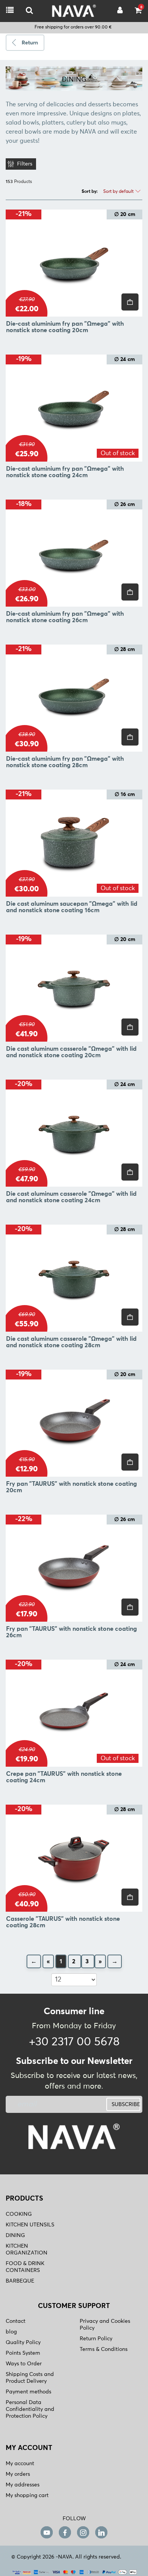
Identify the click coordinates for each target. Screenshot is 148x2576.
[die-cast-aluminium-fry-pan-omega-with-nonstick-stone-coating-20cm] (74, 263)
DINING (15, 2235)
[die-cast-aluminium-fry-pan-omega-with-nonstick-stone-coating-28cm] (74, 698)
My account (20, 2464)
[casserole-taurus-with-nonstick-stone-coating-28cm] (74, 1858)
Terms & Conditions (104, 2349)
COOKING (19, 2214)
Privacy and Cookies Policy (105, 2325)
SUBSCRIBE (126, 2105)
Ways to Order (24, 2364)
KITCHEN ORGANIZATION (27, 2250)
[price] (130, 302)
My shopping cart (27, 2496)
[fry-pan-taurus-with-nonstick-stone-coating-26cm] (74, 1568)
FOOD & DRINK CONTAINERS (25, 2267)
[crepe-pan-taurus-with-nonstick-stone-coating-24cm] (74, 1713)
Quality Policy (23, 2343)
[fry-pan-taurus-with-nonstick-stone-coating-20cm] (74, 1423)
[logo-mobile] (29, 11)
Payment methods (28, 2392)
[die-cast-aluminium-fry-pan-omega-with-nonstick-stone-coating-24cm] (74, 408)
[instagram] (83, 2533)
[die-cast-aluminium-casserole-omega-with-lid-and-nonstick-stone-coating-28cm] (74, 1278)
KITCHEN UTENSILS (30, 2225)
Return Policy (96, 2339)
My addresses (23, 2485)
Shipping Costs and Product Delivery (30, 2378)
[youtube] (47, 2533)
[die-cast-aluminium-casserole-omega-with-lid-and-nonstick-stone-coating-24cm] (74, 1133)
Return (30, 43)
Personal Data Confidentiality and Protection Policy (30, 2409)
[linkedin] (101, 2533)
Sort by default (119, 192)
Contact (16, 2321)
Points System (23, 2353)
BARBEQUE (20, 2281)
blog (11, 2332)
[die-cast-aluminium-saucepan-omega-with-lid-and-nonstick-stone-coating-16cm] (74, 843)
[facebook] (65, 2533)
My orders (18, 2474)
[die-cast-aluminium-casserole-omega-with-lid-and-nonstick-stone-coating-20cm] (74, 988)
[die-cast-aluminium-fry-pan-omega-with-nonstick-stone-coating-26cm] (74, 553)
